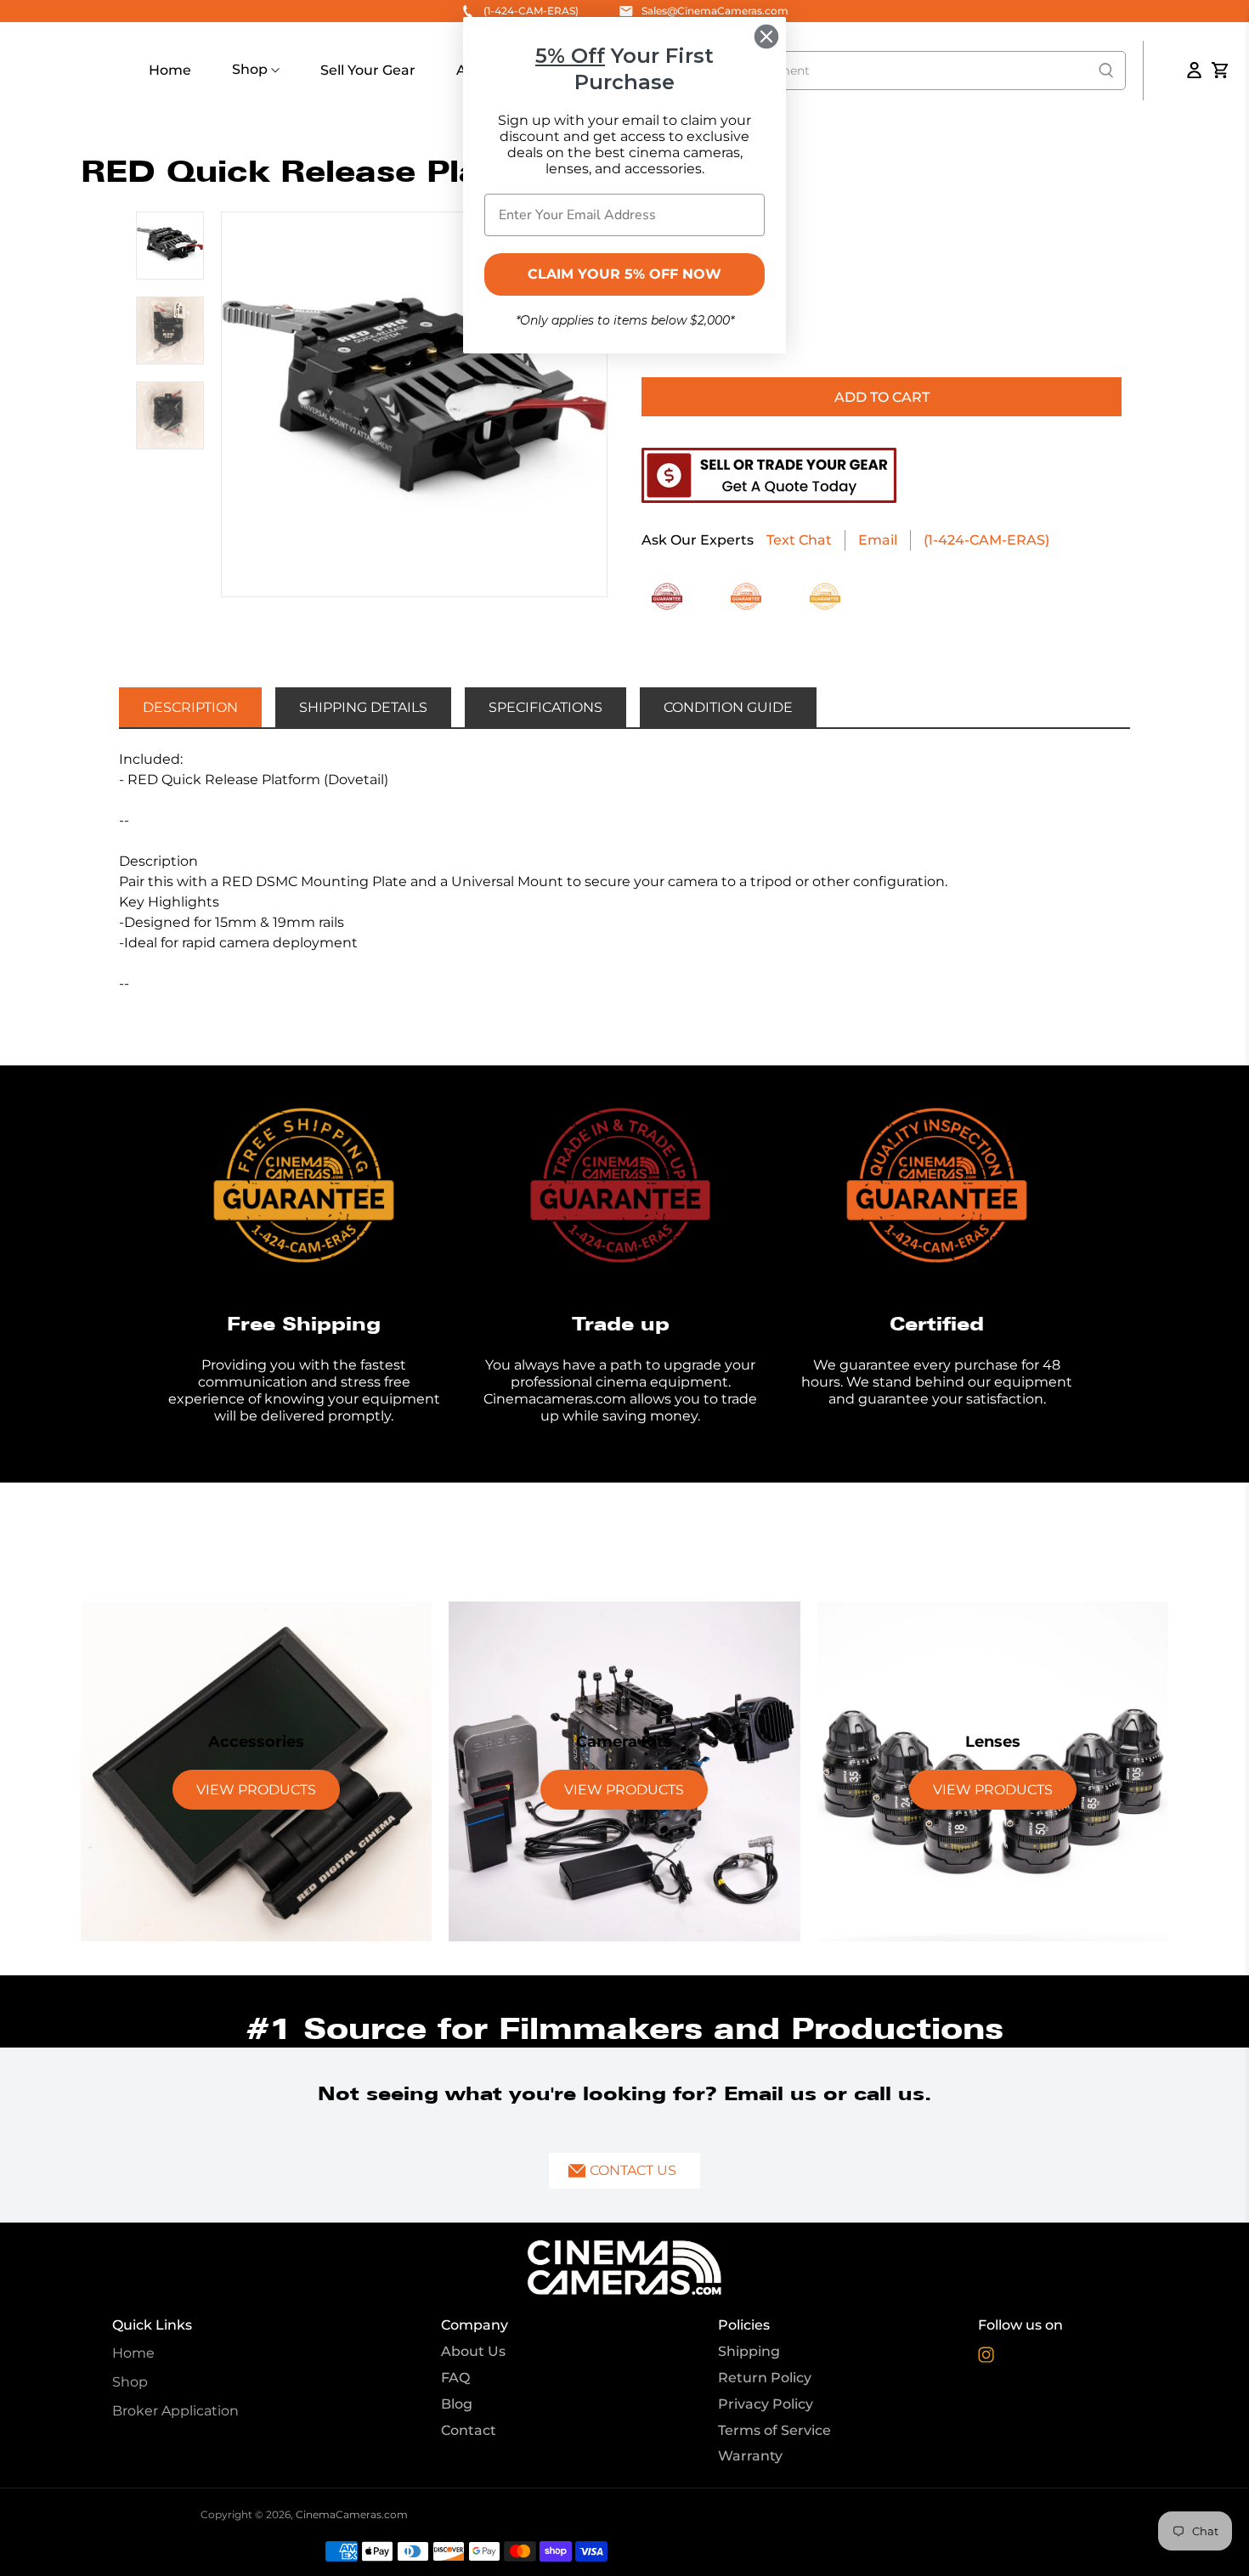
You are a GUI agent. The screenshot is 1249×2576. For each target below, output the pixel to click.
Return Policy (765, 2378)
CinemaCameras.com (352, 2514)
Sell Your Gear (368, 70)
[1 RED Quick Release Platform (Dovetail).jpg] (414, 405)
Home (170, 70)
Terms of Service (774, 2430)
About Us (473, 2351)
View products (256, 1790)
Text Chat (799, 540)
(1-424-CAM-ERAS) (986, 540)
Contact (469, 2430)
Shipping (749, 2351)
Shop (251, 69)
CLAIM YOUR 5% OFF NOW (624, 274)
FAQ (455, 2378)
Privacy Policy (766, 2404)
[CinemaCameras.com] (624, 2268)
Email (878, 540)
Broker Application (175, 2411)
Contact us (633, 2170)
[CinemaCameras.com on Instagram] (986, 2358)
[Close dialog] (766, 37)
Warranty (750, 2456)
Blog (457, 2404)
